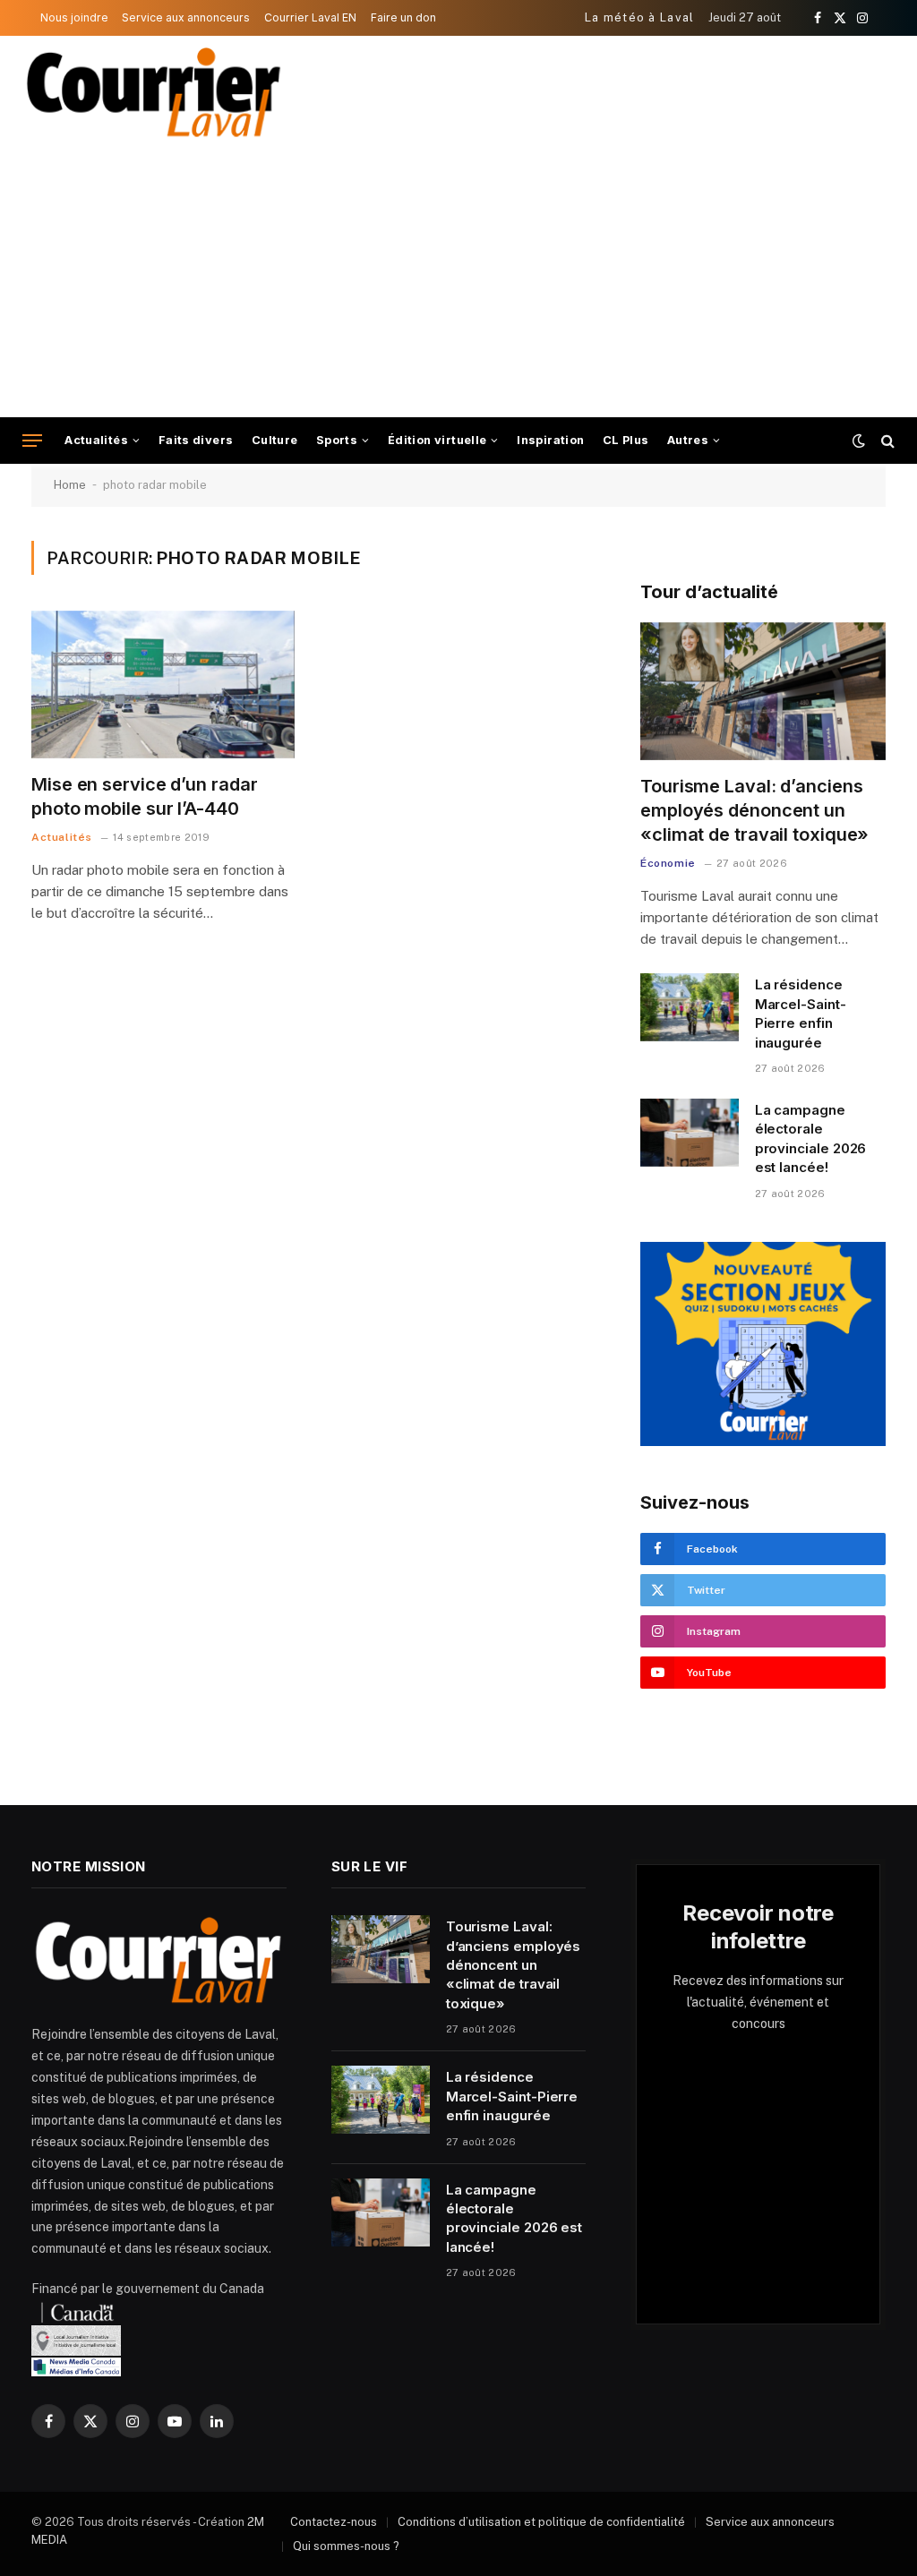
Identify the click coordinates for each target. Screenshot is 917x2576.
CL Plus (626, 440)
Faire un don (403, 17)
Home (70, 485)
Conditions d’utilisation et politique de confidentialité (541, 2522)
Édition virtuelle (437, 440)
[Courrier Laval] (154, 92)
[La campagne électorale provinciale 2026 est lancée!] (690, 1133)
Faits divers (196, 440)
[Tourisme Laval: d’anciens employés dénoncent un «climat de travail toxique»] (763, 691)
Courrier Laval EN (310, 17)
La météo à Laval (640, 17)
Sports (337, 440)
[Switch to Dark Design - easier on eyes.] (859, 441)
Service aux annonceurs (186, 17)
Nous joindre (74, 17)
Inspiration (550, 440)
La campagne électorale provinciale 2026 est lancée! (811, 1138)
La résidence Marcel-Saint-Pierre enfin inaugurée (801, 1013)
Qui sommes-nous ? (346, 2546)
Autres (688, 440)
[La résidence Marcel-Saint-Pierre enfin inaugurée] (690, 1007)
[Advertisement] (458, 283)
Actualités (96, 440)
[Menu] (32, 441)
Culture (275, 440)
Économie (668, 863)
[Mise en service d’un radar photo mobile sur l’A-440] (163, 685)
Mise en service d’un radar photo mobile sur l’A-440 (144, 796)
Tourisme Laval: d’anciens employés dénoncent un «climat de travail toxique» (754, 810)
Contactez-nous (334, 2522)
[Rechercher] (886, 441)
